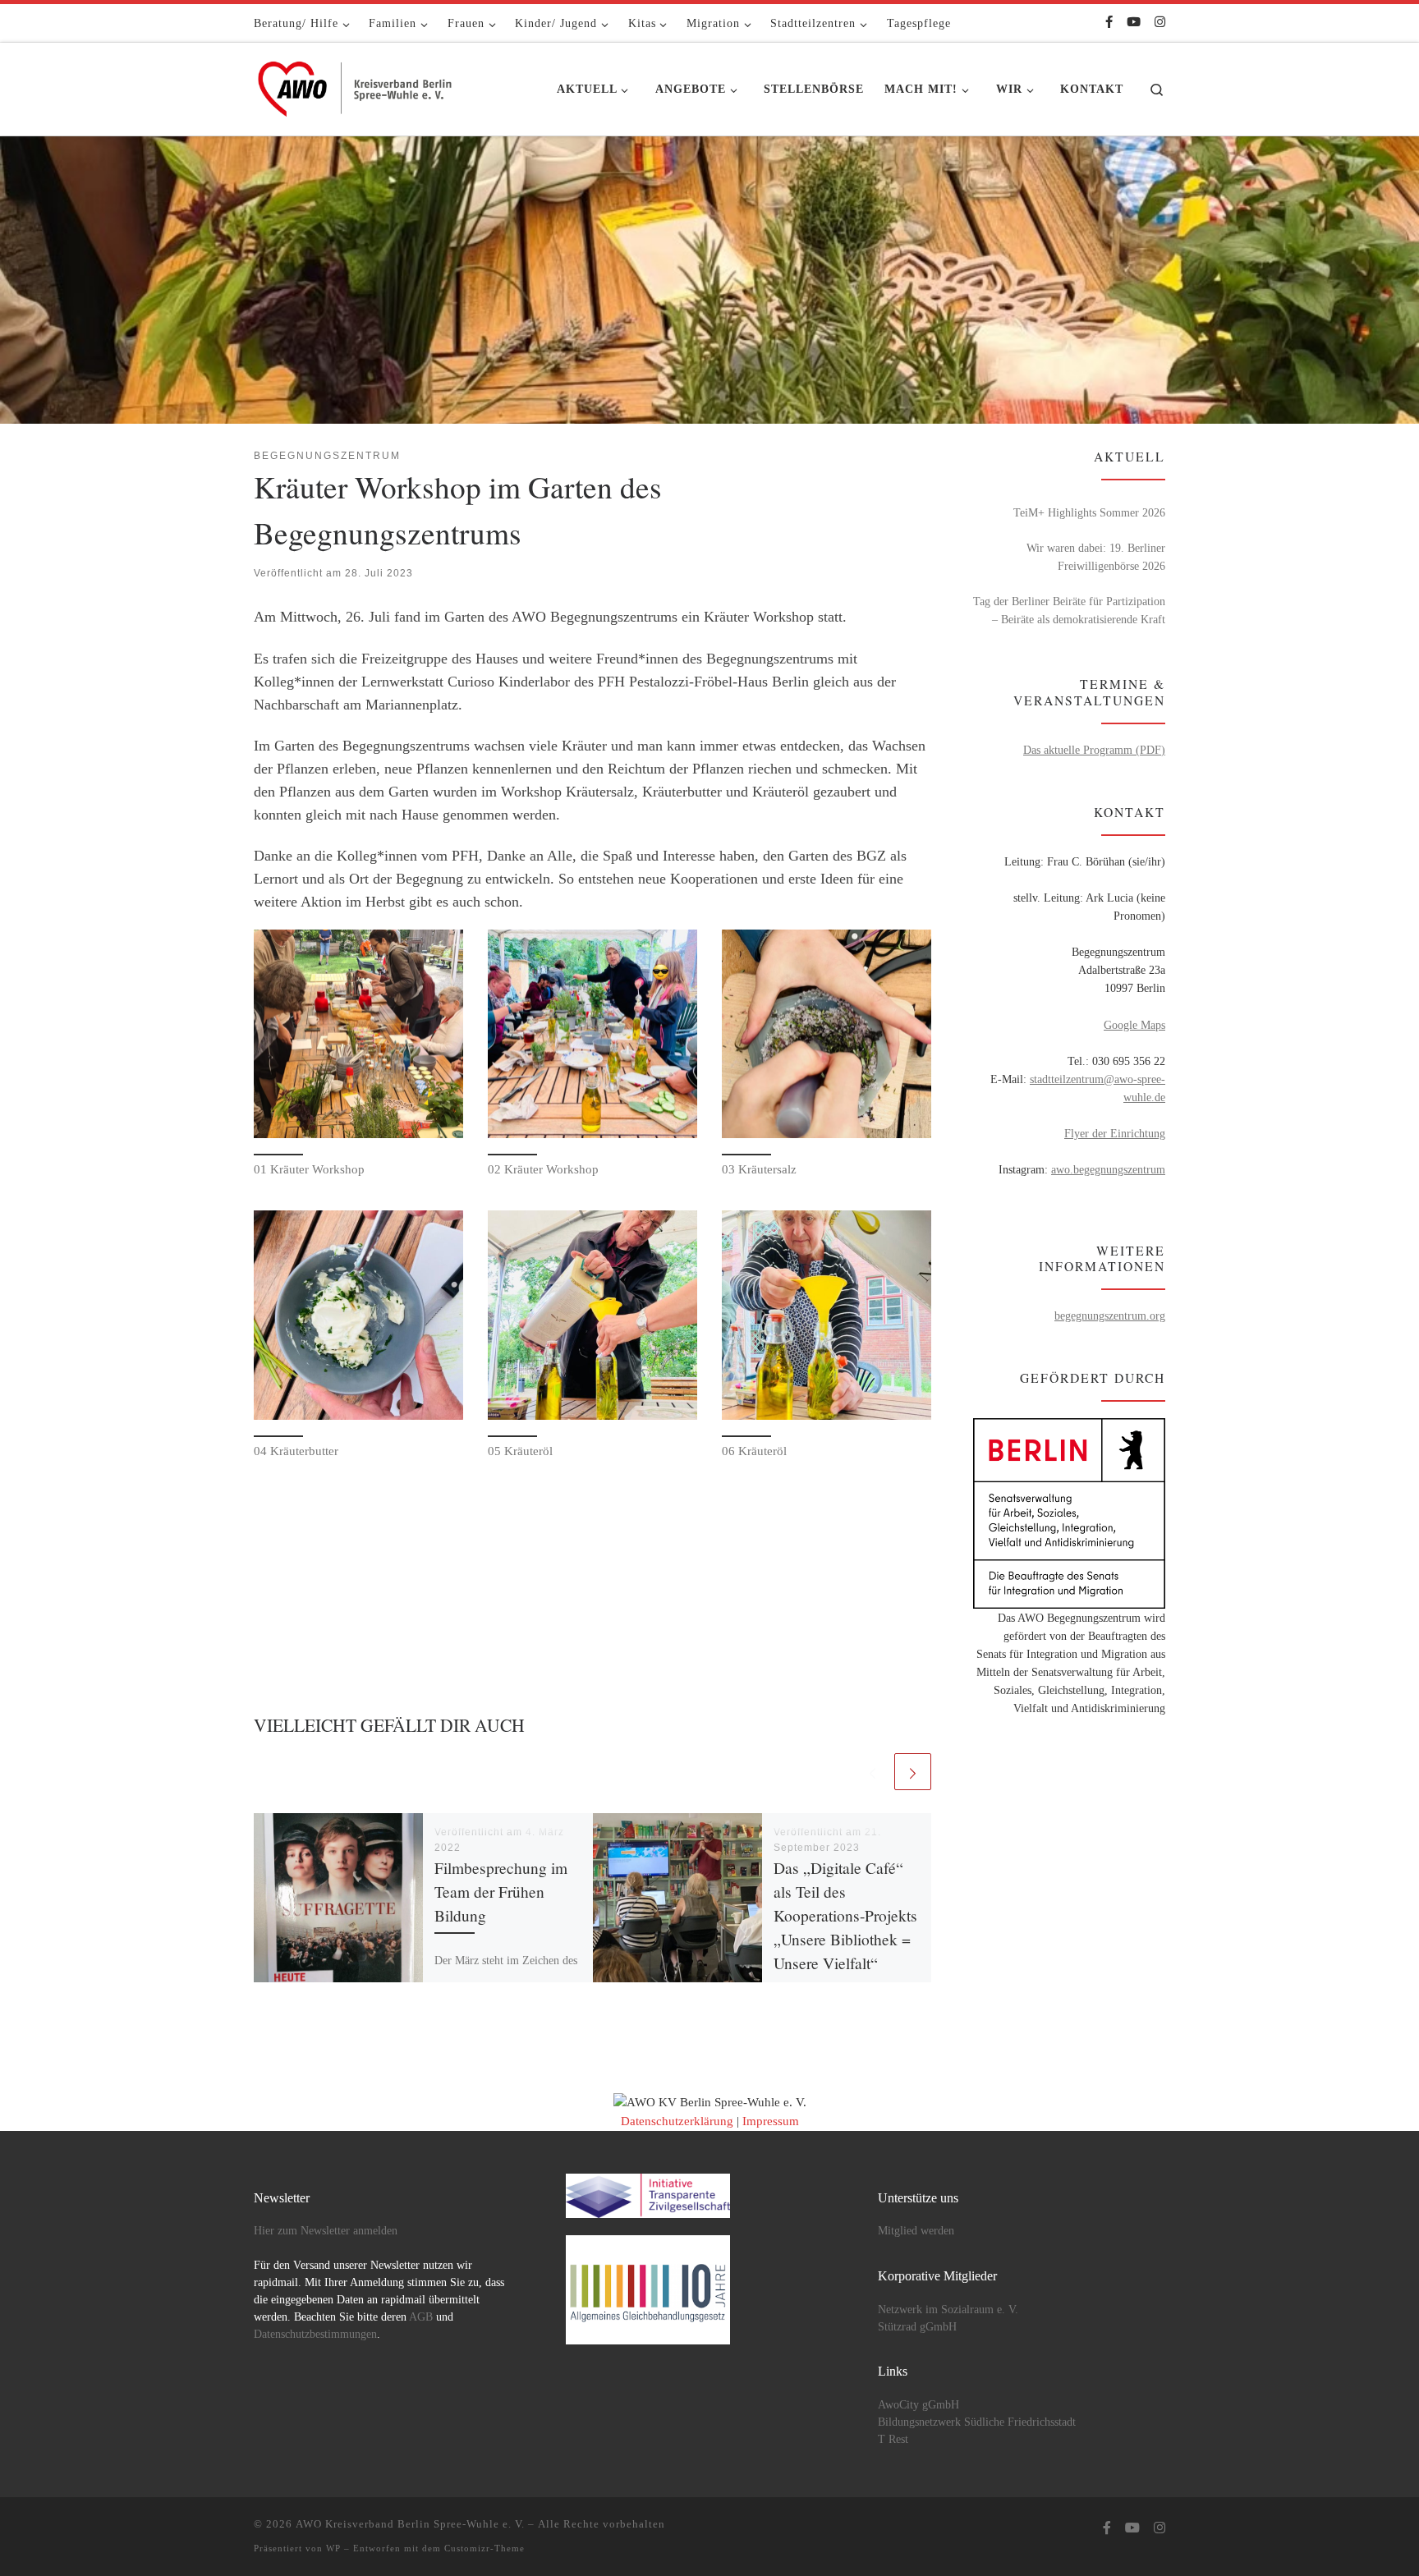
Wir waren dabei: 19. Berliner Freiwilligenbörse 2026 (1096, 557)
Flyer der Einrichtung (1115, 1133)
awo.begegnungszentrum (1108, 1169)
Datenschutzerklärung (677, 2121)
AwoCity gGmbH (918, 2405)
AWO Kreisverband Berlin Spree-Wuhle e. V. (410, 2524)
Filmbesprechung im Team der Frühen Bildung (501, 1892)
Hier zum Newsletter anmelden (326, 2231)
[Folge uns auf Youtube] (1134, 23)
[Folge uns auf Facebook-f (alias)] (1109, 23)
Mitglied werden (916, 2231)
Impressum (771, 2121)
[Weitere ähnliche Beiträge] (913, 1772)
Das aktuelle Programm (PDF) (1094, 750)
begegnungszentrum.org (1110, 1316)
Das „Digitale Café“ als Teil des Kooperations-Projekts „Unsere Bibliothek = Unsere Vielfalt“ (845, 1916)
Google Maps (1134, 1025)
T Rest (893, 2439)
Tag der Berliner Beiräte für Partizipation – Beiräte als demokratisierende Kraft (1069, 610)
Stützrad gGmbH (917, 2327)
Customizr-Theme (484, 2548)
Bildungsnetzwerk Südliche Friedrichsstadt (977, 2422)
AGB (421, 2317)
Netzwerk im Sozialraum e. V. (948, 2310)
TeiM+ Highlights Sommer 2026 (1089, 512)
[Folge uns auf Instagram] (1160, 23)
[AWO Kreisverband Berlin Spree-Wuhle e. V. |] (356, 85)
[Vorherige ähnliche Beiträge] (873, 1772)
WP (333, 2548)
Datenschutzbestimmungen (315, 2334)
